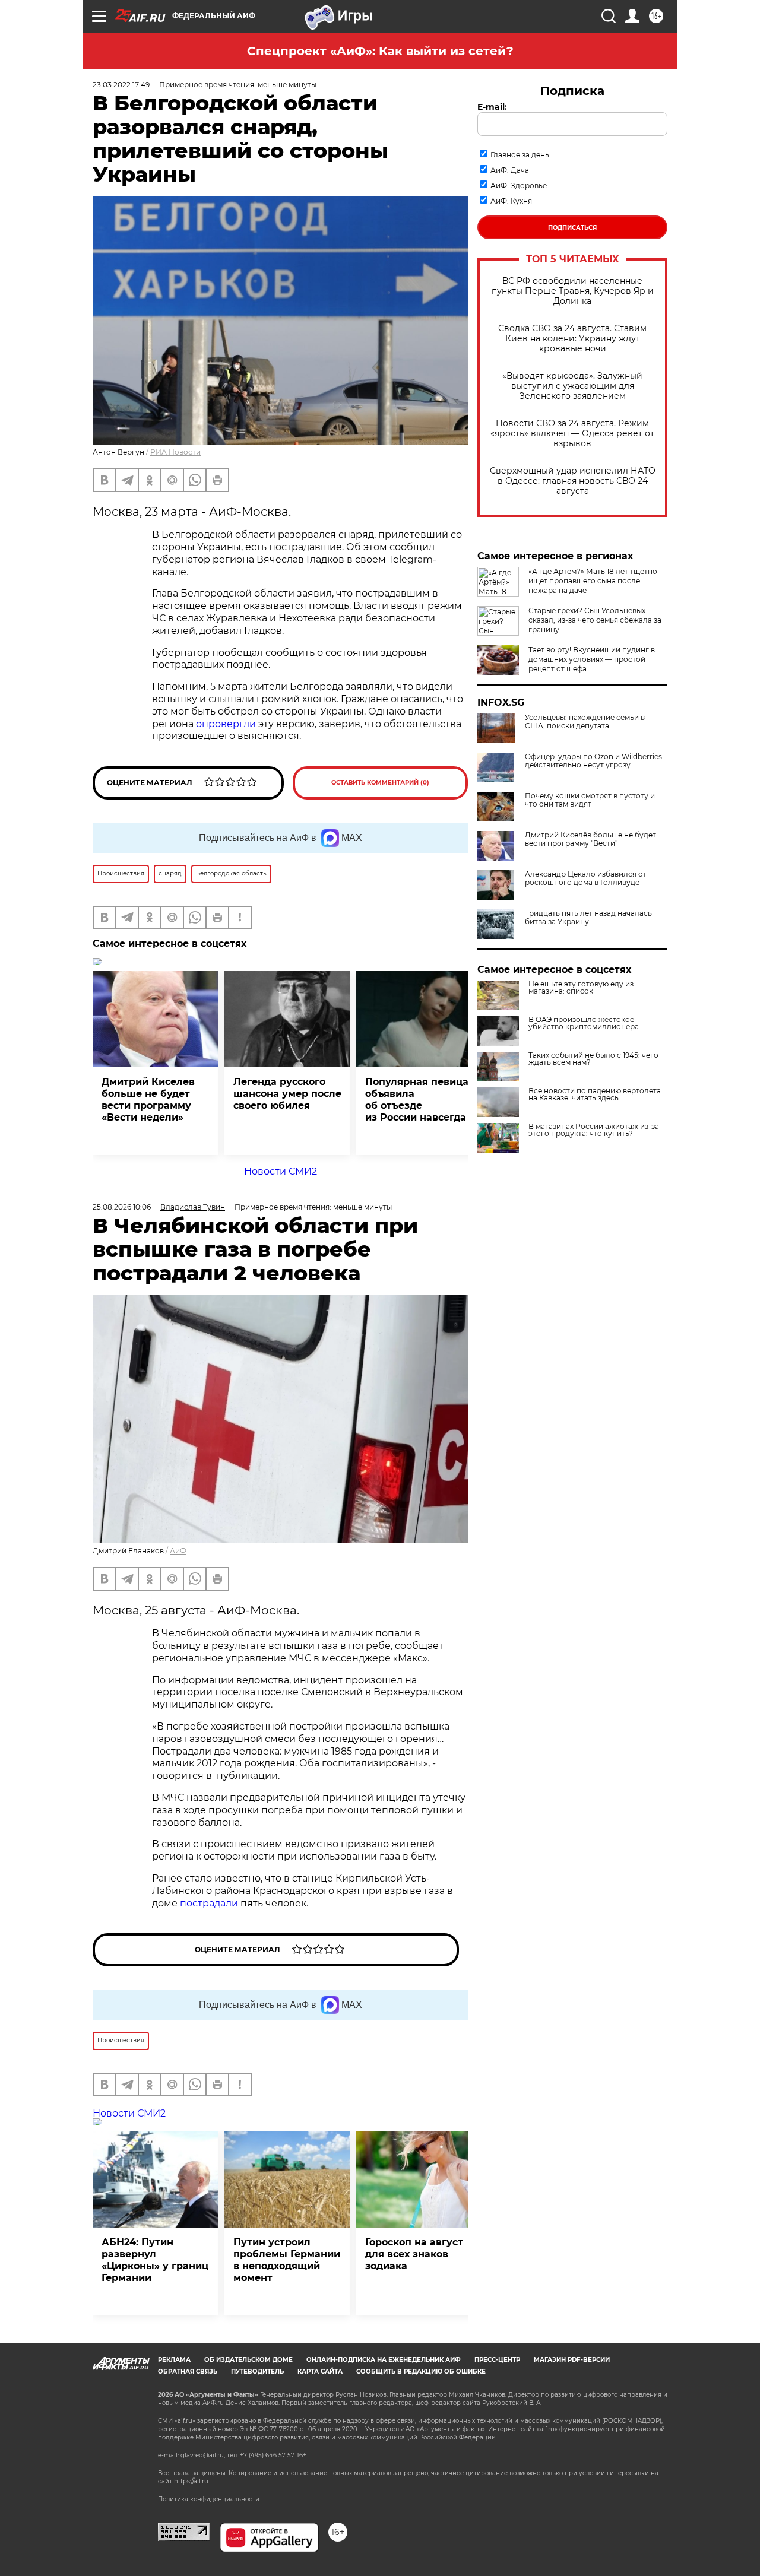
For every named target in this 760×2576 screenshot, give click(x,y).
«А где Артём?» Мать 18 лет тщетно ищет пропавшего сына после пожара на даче (593, 581)
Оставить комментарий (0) (380, 783)
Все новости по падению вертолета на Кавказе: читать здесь (595, 1095)
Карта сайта (320, 2372)
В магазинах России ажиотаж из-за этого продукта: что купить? (594, 1130)
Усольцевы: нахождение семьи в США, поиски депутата (585, 722)
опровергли (226, 724)
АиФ (178, 1551)
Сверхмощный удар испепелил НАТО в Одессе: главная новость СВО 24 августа (573, 481)
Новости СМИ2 (281, 1171)
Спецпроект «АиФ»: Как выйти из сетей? (380, 51)
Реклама (174, 2360)
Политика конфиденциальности (209, 2499)
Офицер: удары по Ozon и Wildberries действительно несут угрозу (593, 761)
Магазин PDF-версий (572, 2360)
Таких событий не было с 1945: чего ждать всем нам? (593, 1059)
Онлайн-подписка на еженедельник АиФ (384, 2360)
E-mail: (492, 107)
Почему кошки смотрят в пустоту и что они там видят (590, 800)
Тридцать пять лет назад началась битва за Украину (588, 918)
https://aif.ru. (192, 2481)
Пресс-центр (497, 2360)
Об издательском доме (248, 2360)
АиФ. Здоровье (519, 185)
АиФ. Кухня (511, 201)
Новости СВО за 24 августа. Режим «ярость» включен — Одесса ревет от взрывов (572, 434)
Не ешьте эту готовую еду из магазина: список (581, 988)
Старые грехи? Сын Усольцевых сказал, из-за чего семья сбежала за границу (595, 620)
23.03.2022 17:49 (121, 85)
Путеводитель (257, 2372)
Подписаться (572, 228)
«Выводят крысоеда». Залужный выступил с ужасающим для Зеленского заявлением (572, 386)
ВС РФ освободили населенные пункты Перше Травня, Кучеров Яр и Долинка (573, 291)
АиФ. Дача (510, 170)
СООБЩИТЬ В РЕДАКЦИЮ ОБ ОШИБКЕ (421, 2372)
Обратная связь (188, 2372)
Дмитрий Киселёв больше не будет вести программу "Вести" (590, 839)
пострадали (209, 1903)
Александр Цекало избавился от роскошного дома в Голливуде (586, 878)
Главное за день (520, 155)
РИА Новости (175, 452)
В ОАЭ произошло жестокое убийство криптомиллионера (584, 1023)
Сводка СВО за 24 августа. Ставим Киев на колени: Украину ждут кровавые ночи (572, 339)
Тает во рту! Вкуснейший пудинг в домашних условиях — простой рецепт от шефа (592, 659)
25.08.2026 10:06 (122, 1207)
